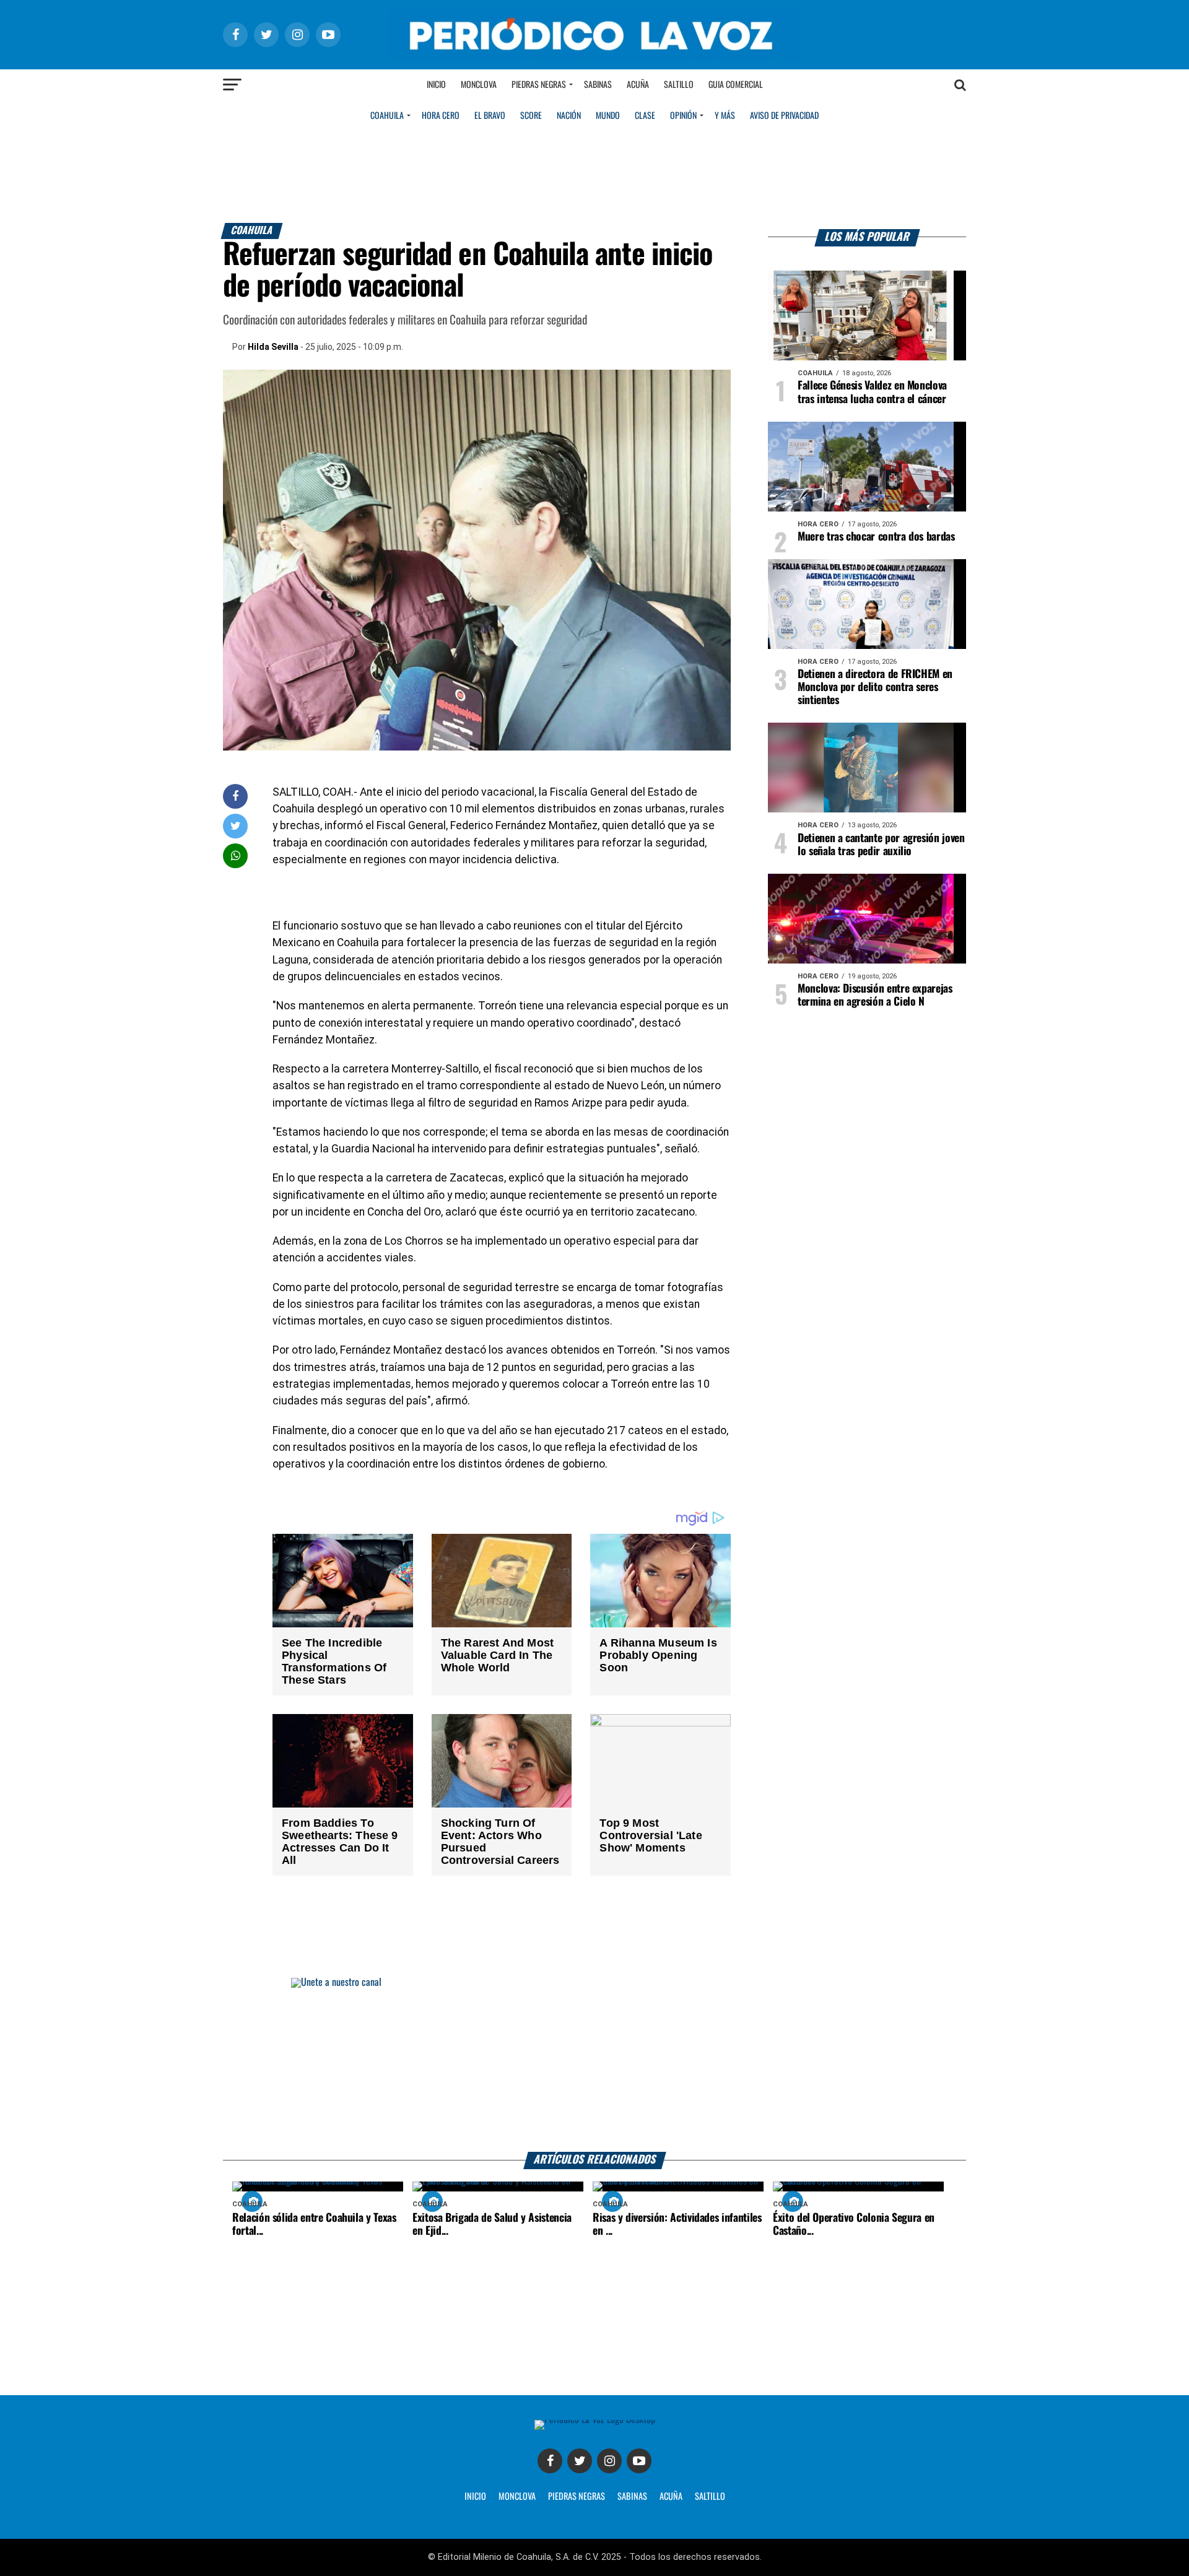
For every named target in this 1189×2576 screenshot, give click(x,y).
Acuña (638, 85)
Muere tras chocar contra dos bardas (876, 537)
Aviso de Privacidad (784, 116)
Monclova (479, 85)
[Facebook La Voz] (550, 2461)
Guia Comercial (736, 85)
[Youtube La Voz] (639, 2461)
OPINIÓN (683, 116)
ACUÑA (671, 2497)
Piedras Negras (539, 85)
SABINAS (632, 2497)
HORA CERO (441, 116)
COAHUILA (387, 116)
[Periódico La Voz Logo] (594, 57)
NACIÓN (569, 116)
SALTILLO (710, 2497)
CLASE (645, 116)
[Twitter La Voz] (580, 2461)
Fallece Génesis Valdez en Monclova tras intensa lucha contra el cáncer (872, 392)
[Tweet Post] (236, 826)
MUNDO (608, 116)
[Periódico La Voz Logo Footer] (595, 2420)
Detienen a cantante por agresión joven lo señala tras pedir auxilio (881, 845)
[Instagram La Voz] (609, 2461)
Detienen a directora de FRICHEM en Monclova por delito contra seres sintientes (875, 687)
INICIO (475, 2497)
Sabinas (598, 85)
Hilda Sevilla (273, 347)
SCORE (531, 116)
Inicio (436, 85)
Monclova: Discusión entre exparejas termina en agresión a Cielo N (875, 995)
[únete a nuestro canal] (594, 2065)
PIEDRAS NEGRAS (577, 2497)
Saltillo (679, 85)
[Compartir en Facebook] (235, 796)
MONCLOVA (517, 2497)
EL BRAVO (490, 116)
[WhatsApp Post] (236, 855)
